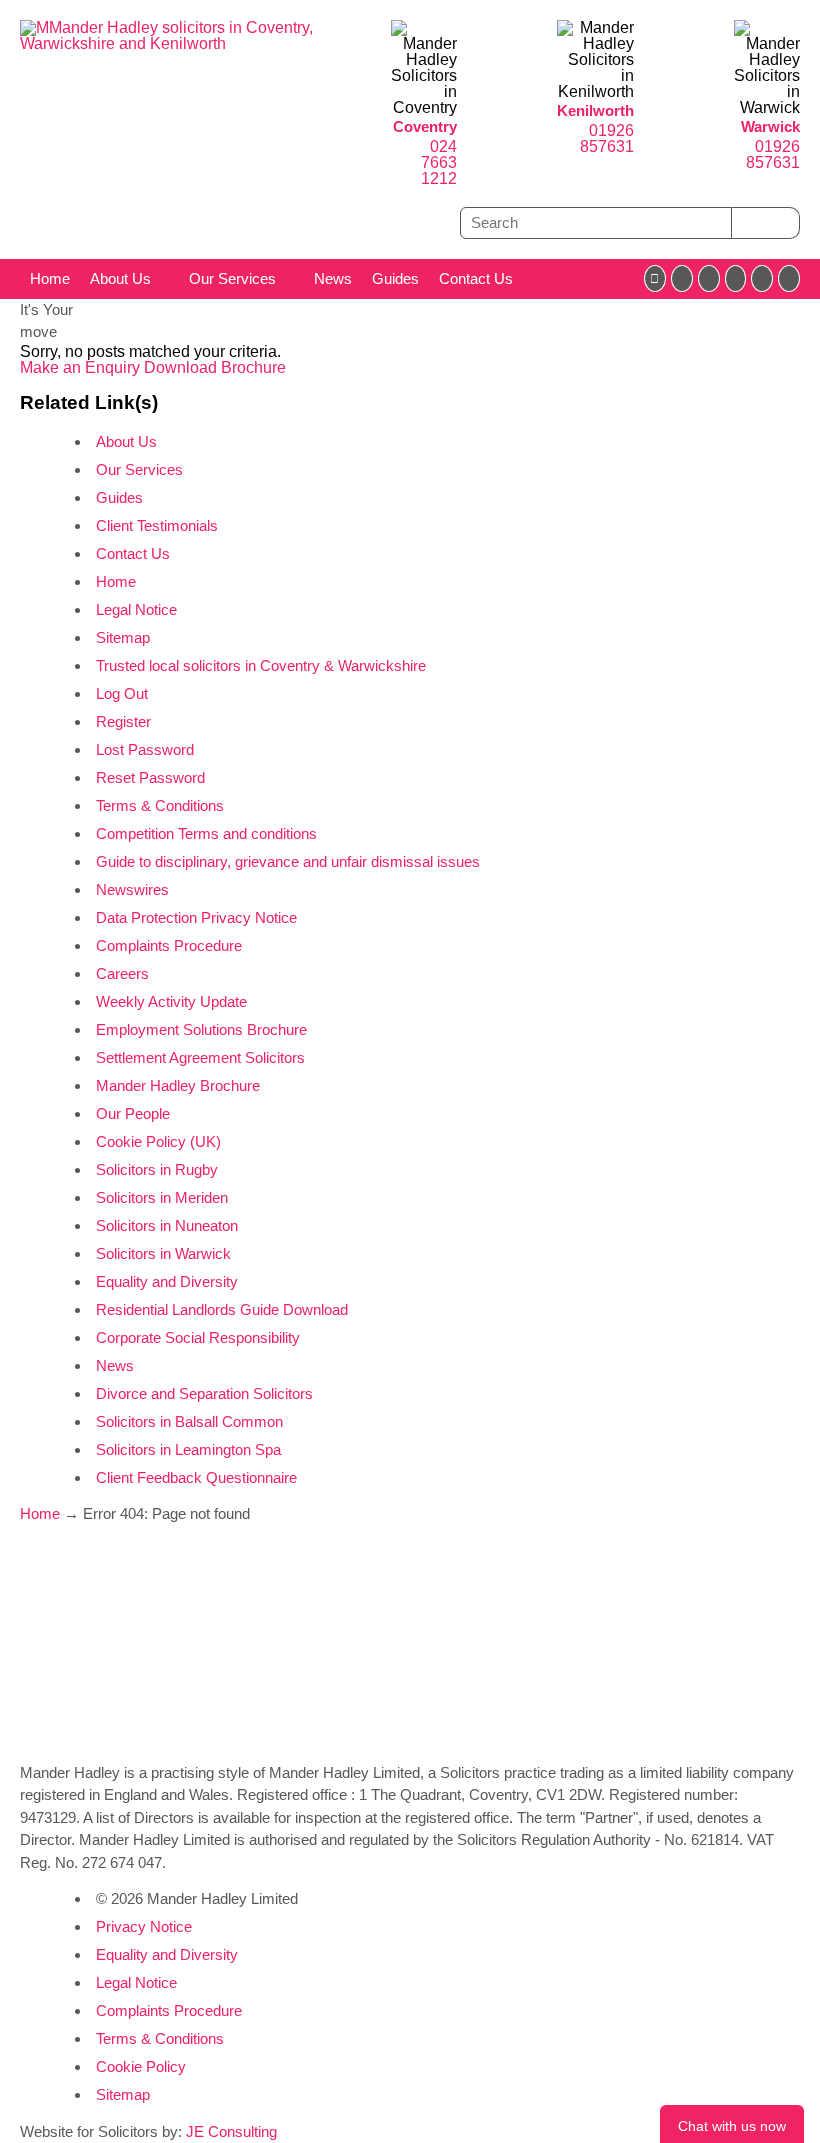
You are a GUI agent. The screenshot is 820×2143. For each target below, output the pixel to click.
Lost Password (145, 749)
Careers (122, 973)
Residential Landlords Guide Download (222, 1309)
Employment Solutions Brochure (201, 1029)
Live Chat (732, 2124)
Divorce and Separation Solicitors (204, 1393)
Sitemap (123, 637)
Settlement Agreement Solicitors (200, 1057)
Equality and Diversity (167, 1281)
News (333, 278)
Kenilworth (595, 110)
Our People (133, 1113)
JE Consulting (231, 2131)
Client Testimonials (157, 525)
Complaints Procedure (169, 945)
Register (123, 721)
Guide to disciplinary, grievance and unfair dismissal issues (288, 861)
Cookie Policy (141, 2066)
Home (50, 278)
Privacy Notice (144, 1926)
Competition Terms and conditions (206, 833)
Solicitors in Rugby (157, 1169)
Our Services (232, 278)
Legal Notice (136, 609)
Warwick (770, 126)
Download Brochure (215, 367)
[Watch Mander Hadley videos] (762, 278)
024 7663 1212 (439, 162)
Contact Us (476, 278)
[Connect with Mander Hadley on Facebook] (655, 278)
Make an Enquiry (82, 367)
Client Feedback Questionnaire (196, 1477)
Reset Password (150, 777)
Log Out (122, 693)
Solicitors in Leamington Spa (188, 1449)
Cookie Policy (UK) (158, 1141)
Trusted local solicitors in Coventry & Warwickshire (261, 665)
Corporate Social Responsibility (198, 1337)
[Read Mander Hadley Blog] (682, 278)
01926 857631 (607, 138)
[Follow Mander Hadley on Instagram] (736, 278)
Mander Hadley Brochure (178, 1085)
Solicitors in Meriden (162, 1197)
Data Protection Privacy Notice (196, 917)
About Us (120, 278)
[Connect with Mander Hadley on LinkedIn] (709, 278)
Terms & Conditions (160, 805)
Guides (395, 278)
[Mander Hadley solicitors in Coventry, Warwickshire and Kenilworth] (185, 43)
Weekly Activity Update (171, 1001)
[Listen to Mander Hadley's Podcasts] (789, 278)
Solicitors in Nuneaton (167, 1225)
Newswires (132, 889)
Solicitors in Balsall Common (189, 1421)
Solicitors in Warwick (163, 1253)
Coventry (425, 126)
